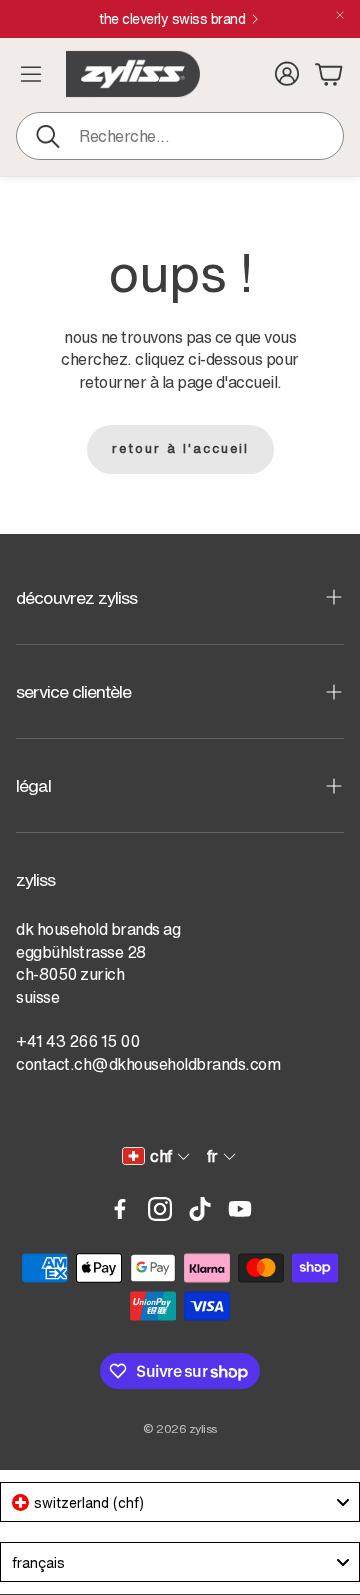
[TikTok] (200, 1209)
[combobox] (180, 1502)
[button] (180, 136)
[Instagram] (160, 1209)
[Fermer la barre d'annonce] (340, 15)
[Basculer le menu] (31, 74)
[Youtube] (240, 1209)
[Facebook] (120, 1209)
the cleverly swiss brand (201, 19)
